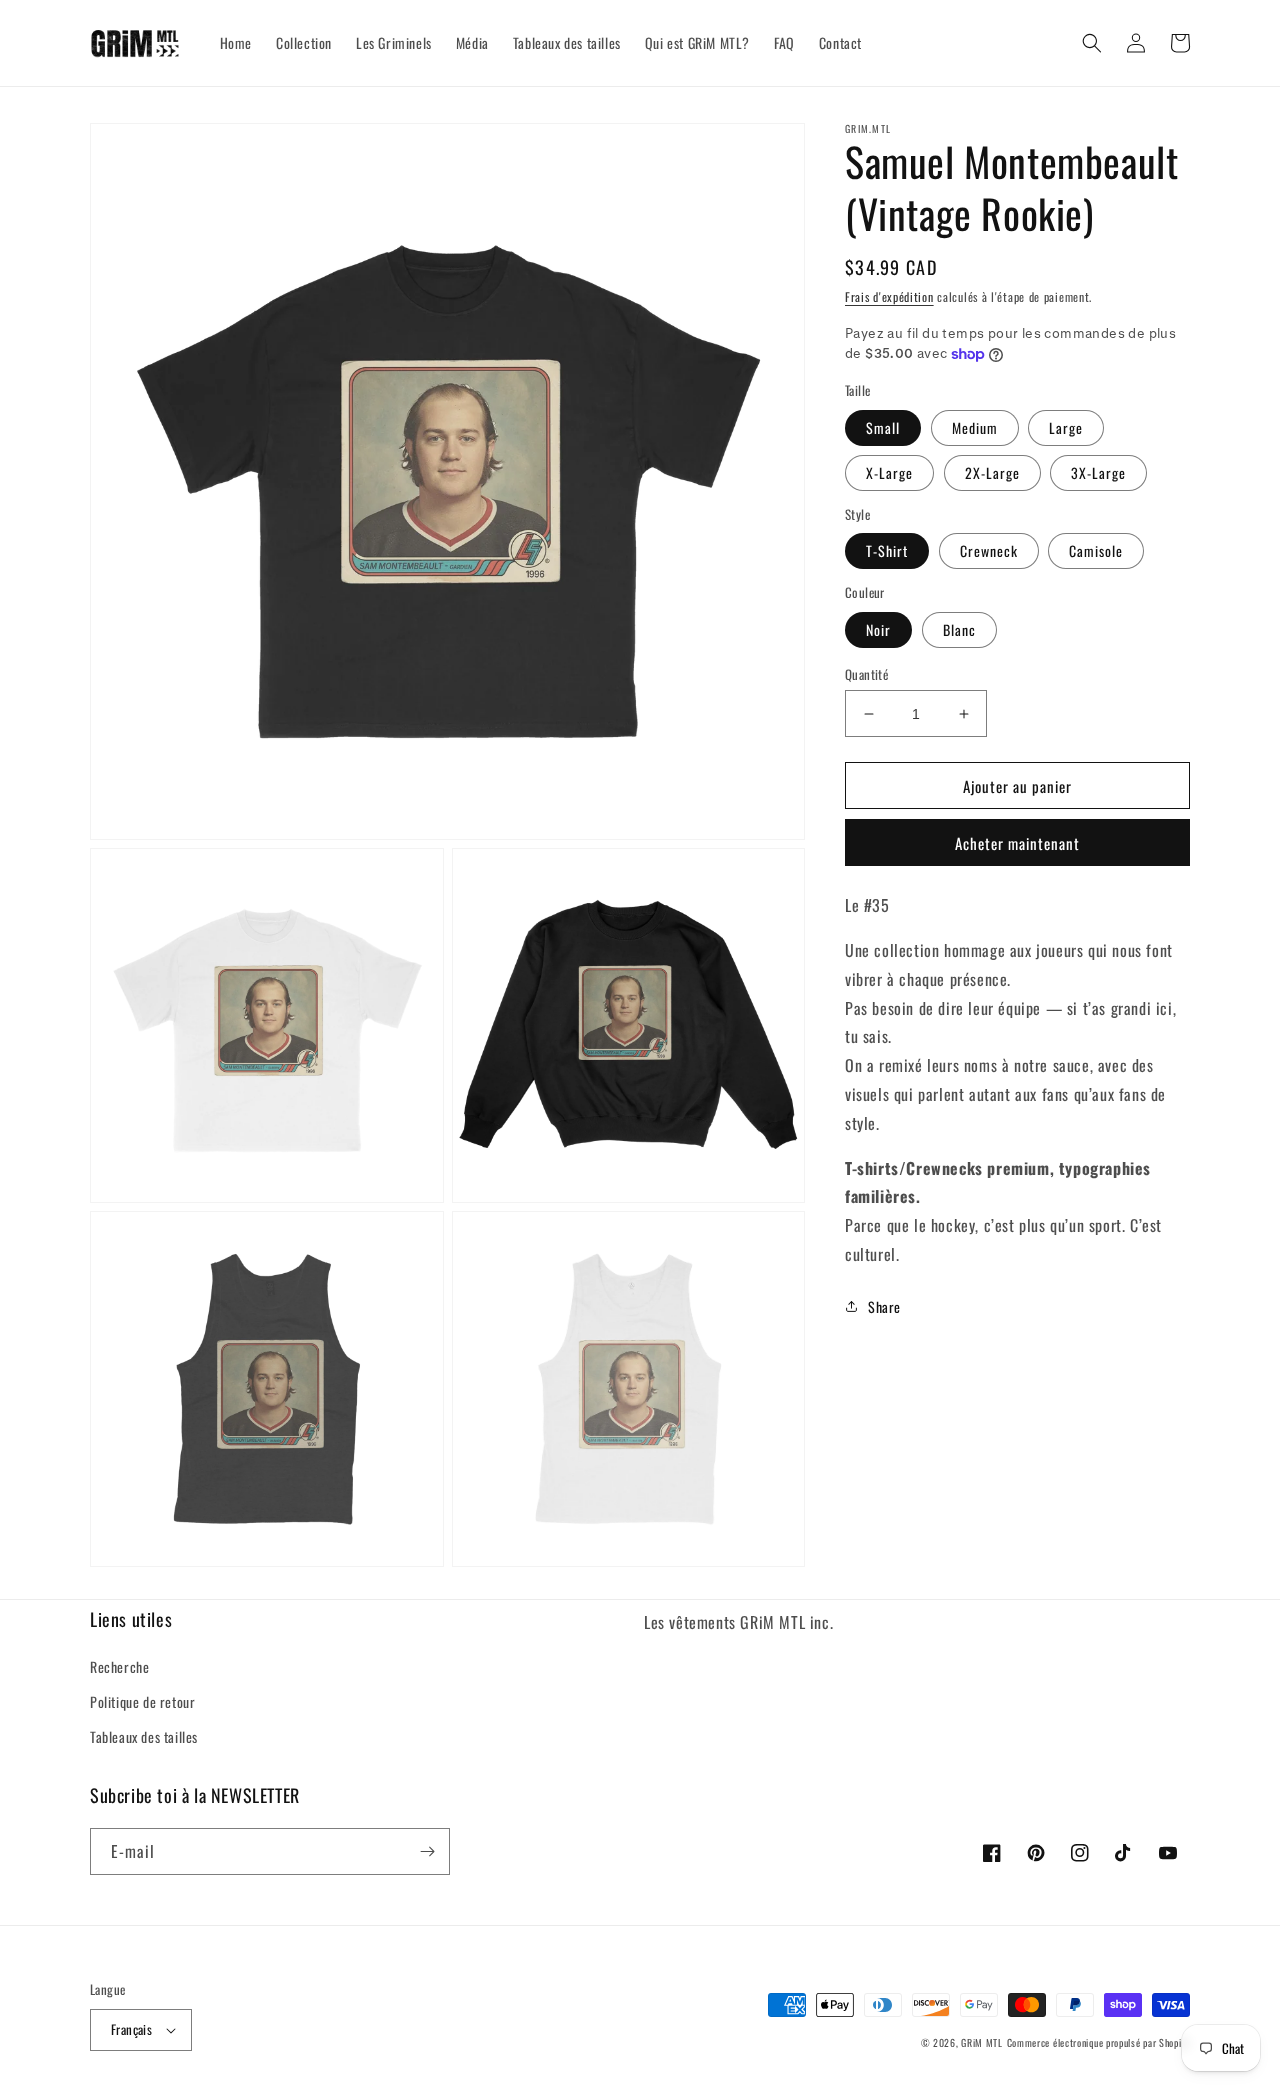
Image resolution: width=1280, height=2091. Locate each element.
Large (1066, 427)
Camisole (1096, 550)
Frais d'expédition (889, 296)
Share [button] (884, 1306)
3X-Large (1098, 472)
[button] (1092, 43)
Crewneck (989, 550)
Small (883, 427)
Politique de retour (142, 1701)
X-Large (889, 472)
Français (131, 2029)
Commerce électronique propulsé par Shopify (1098, 2042)
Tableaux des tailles (144, 1736)
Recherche (119, 1666)
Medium (975, 427)
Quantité (866, 674)
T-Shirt (887, 550)
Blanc (959, 629)
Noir (878, 629)
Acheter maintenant (1017, 843)
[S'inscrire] (427, 1851)
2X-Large (992, 472)
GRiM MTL (982, 2042)
